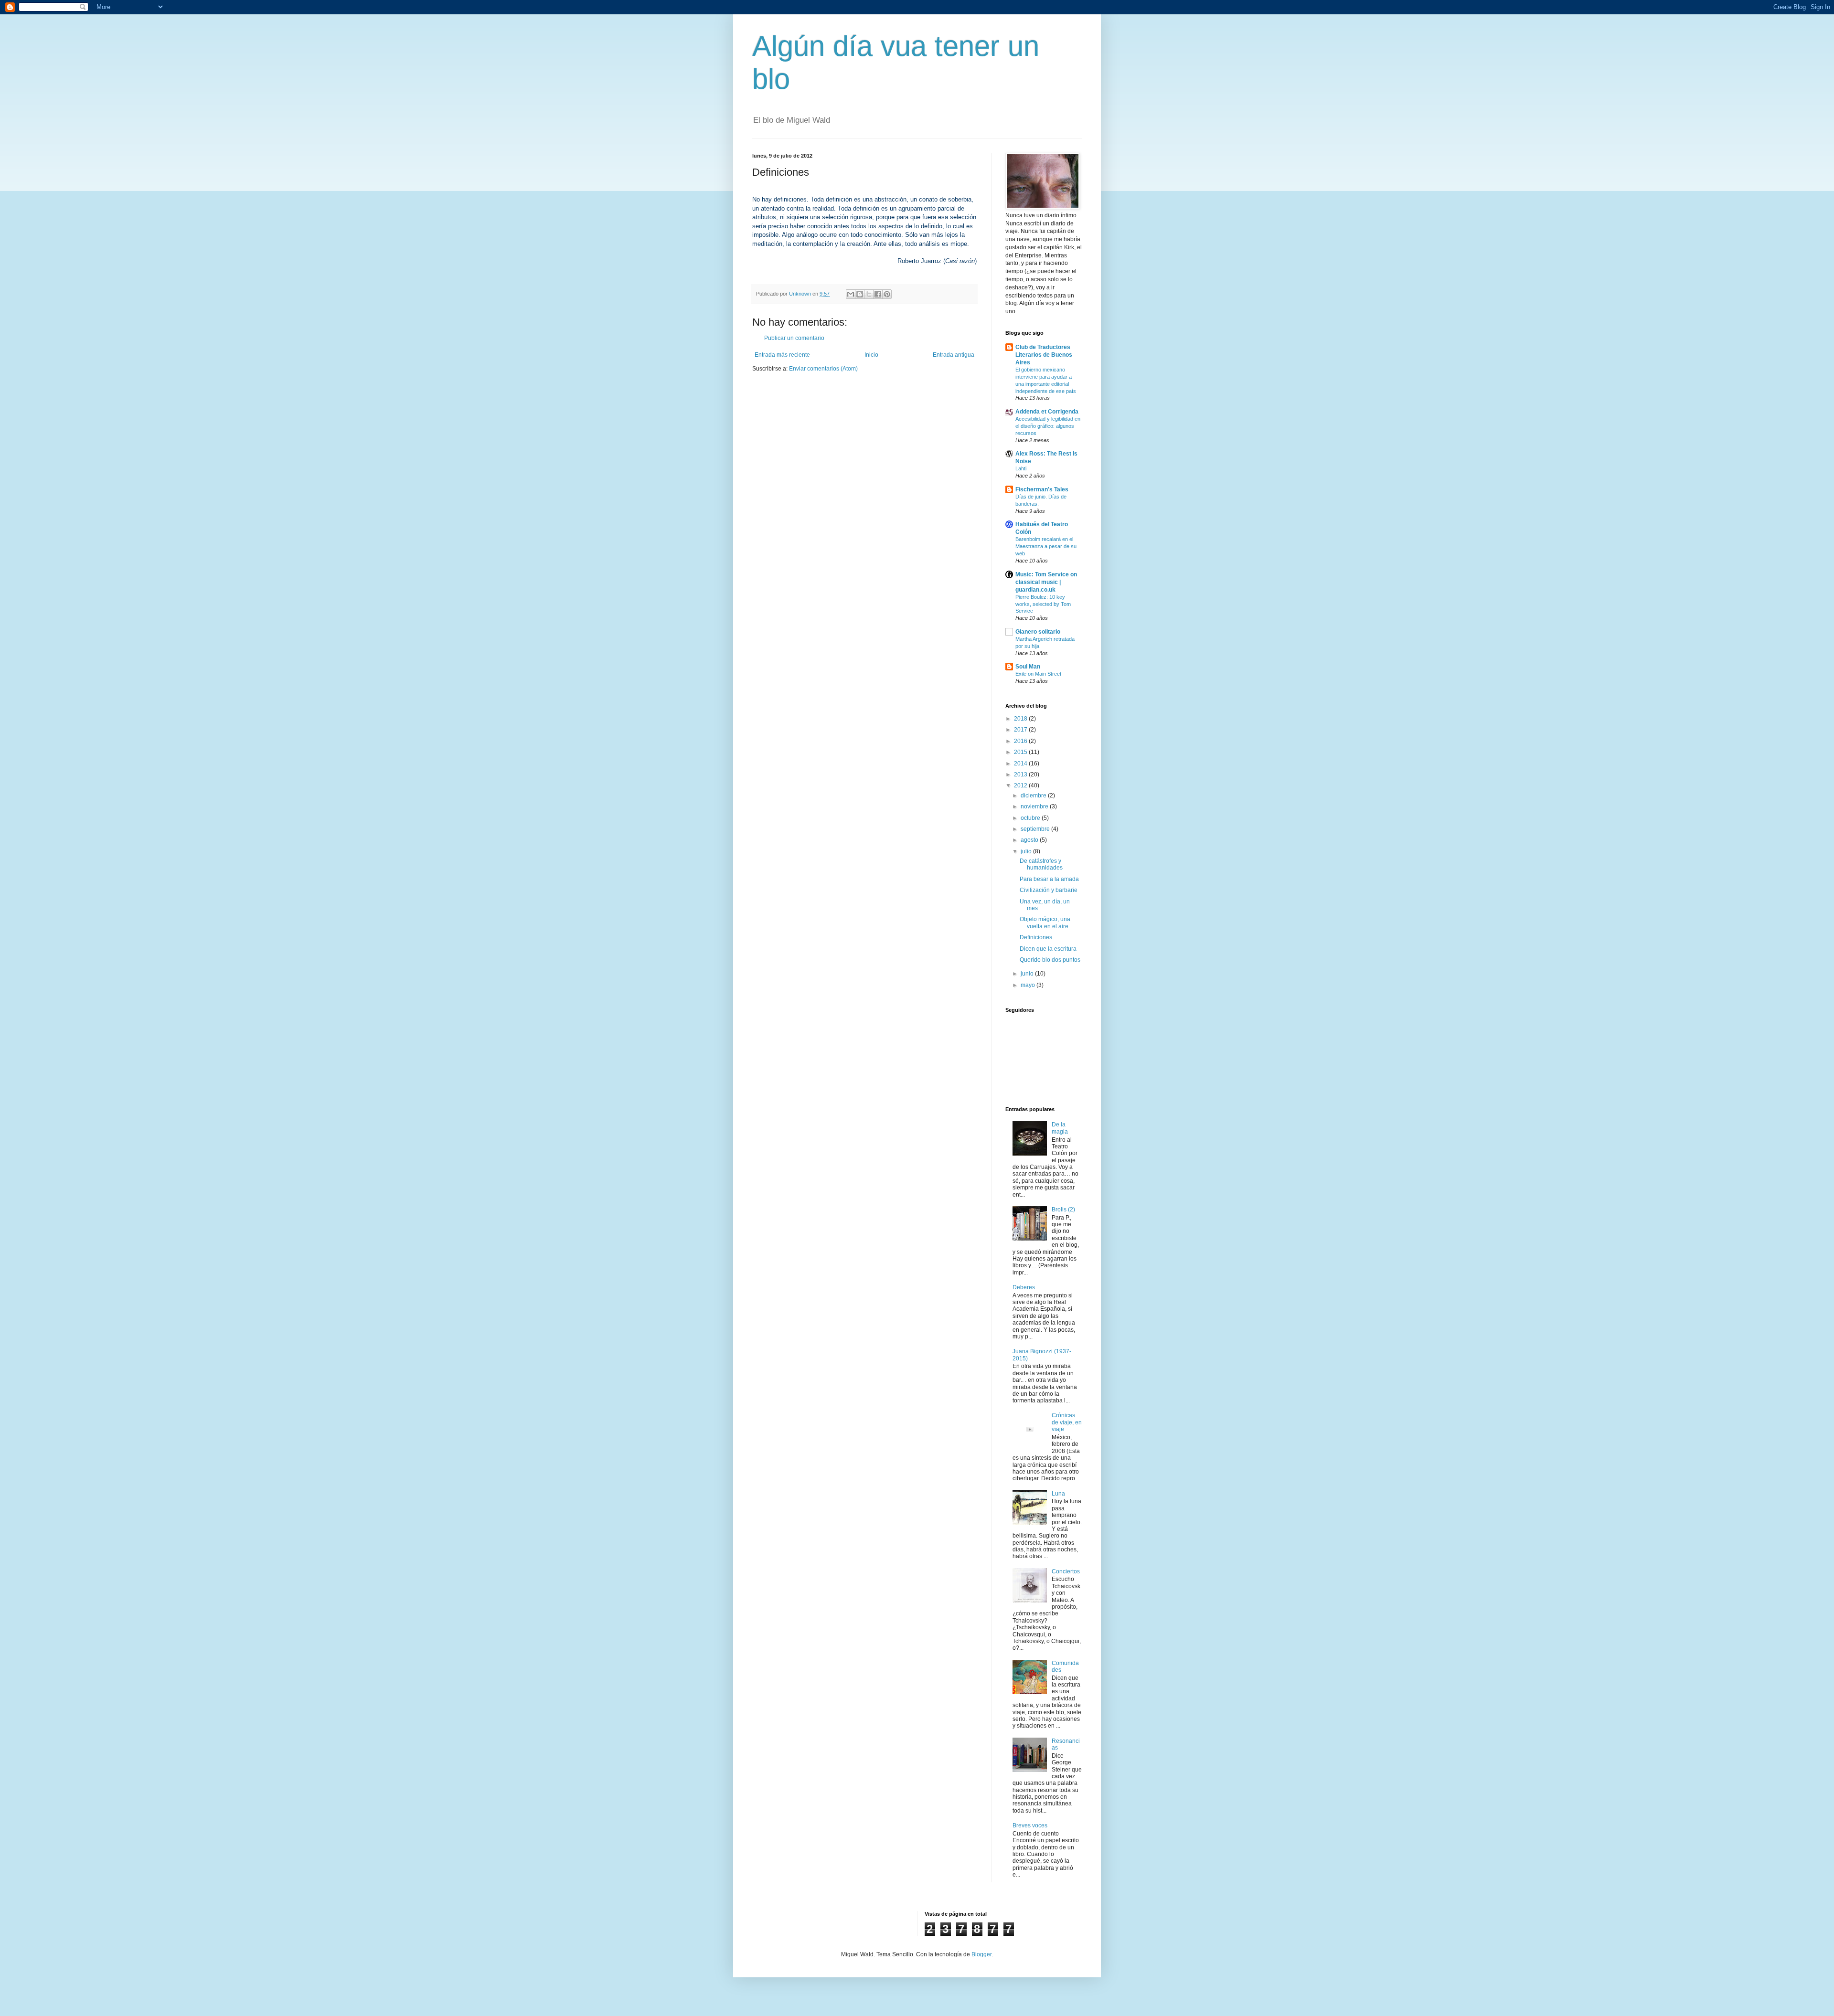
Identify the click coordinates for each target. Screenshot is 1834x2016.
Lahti (1021, 468)
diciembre (1034, 796)
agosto (1030, 840)
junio (1028, 974)
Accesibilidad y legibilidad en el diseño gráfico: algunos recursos (1048, 426)
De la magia (1060, 1128)
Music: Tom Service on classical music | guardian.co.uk (1046, 582)
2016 (1021, 741)
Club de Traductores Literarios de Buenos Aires (1044, 355)
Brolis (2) (1063, 1210)
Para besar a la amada (1049, 879)
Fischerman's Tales (1042, 489)
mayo (1029, 985)
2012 (1021, 785)
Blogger (981, 1954)
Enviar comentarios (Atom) (823, 369)
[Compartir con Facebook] (878, 294)
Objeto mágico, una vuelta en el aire (1045, 923)
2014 (1021, 764)
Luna (1058, 1494)
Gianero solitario (1038, 632)
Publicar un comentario (794, 338)
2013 (1021, 775)
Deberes (1024, 1287)
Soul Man (1028, 667)
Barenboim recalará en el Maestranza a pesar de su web (1046, 546)
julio (1027, 851)
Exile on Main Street (1038, 674)
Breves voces (1030, 1825)
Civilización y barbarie (1049, 890)
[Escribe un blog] (860, 294)
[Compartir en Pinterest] (887, 294)
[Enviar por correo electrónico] (851, 294)
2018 (1021, 719)
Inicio (871, 355)
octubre (1031, 818)
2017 (1021, 730)
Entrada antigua (954, 355)
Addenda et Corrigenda (1047, 412)
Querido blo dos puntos (1050, 960)
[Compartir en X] (869, 294)
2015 (1021, 752)
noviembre (1035, 806)
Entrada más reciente (782, 355)
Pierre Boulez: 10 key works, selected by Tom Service (1043, 604)
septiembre (1036, 829)
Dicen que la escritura (1048, 949)
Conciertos (1066, 1571)
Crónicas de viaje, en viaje (1067, 1422)
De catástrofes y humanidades (1041, 864)
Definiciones (1036, 937)
